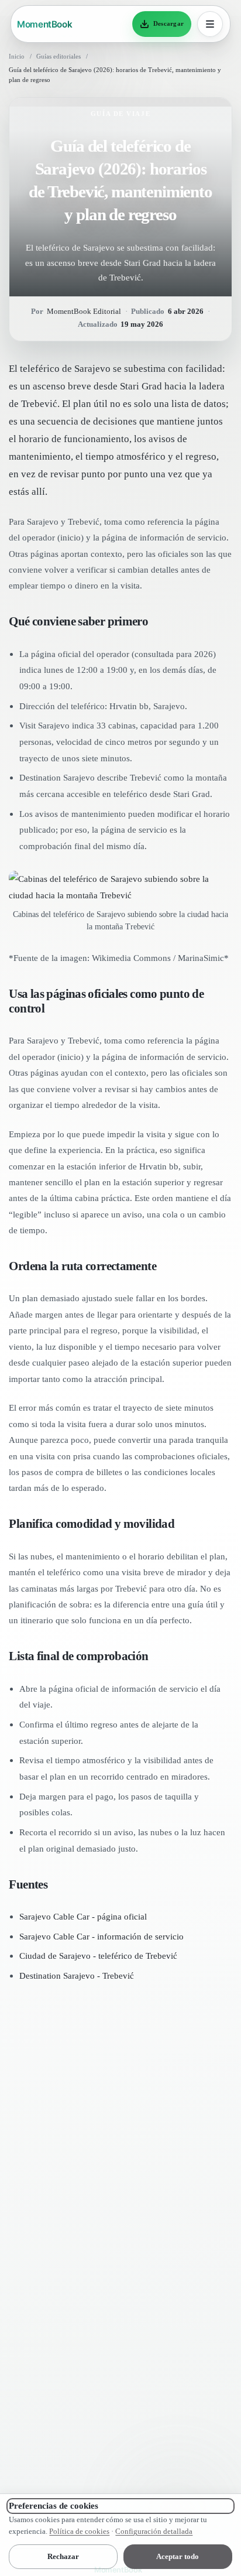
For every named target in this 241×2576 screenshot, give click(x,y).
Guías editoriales (58, 56)
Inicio (17, 56)
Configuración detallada (154, 2531)
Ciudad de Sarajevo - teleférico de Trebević (98, 1956)
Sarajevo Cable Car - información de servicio (101, 1936)
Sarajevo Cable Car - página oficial (83, 1916)
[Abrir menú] (210, 24)
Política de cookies (79, 2531)
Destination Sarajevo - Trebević (77, 1975)
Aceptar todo (178, 2556)
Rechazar (63, 2556)
